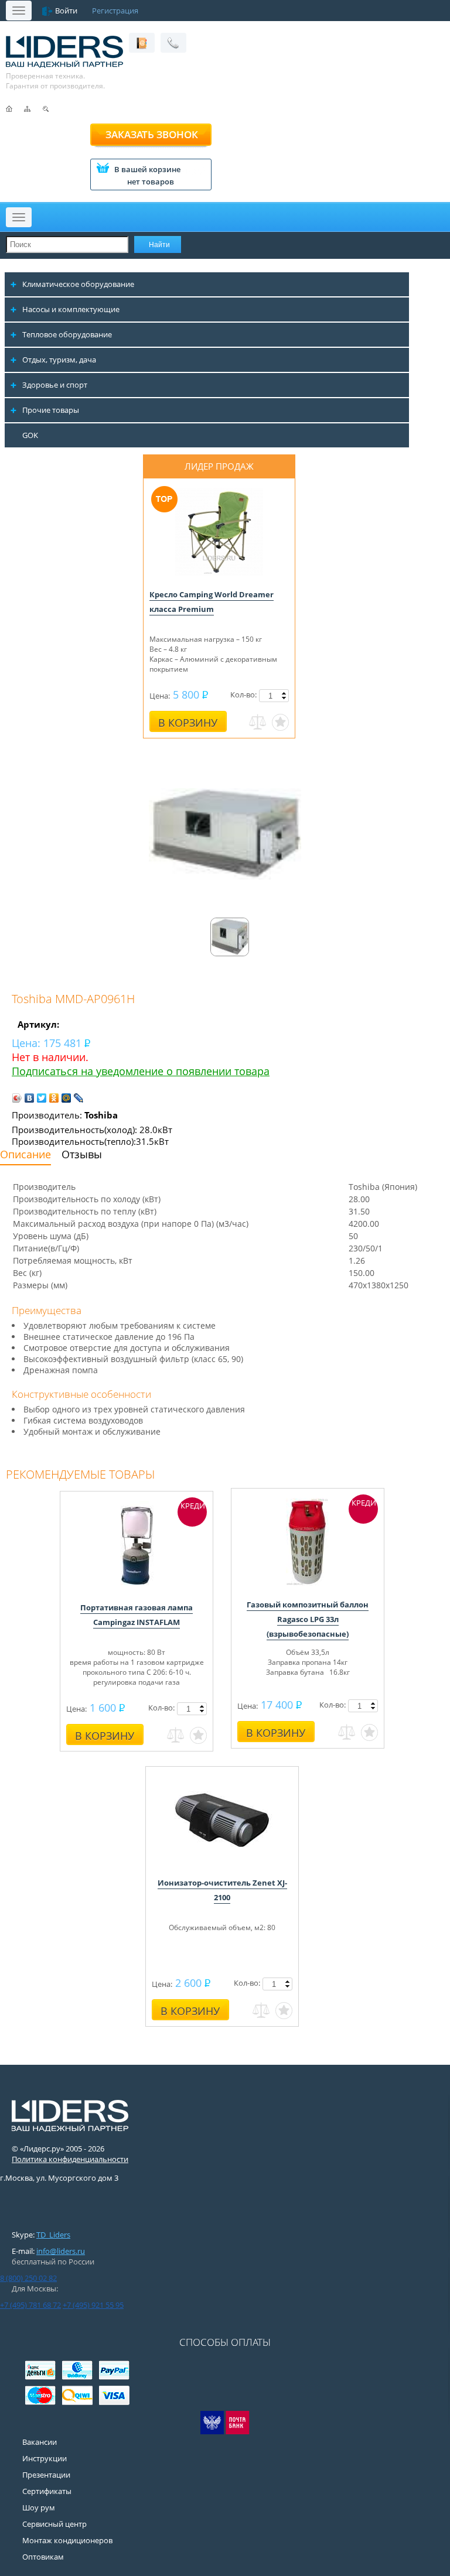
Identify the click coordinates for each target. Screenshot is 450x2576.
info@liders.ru (61, 2251)
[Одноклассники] (54, 1098)
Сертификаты (47, 2491)
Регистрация (115, 11)
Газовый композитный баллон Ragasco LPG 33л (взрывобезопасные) (308, 1619)
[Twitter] (42, 1098)
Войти (66, 11)
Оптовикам (43, 2557)
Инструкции (45, 2458)
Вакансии (40, 2442)
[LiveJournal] (79, 1098)
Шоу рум (39, 2507)
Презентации (46, 2475)
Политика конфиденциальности (70, 2159)
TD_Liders (53, 2235)
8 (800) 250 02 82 (28, 2278)
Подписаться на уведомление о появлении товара (141, 1071)
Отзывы (82, 1154)
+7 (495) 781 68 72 (30, 2305)
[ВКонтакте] (30, 1098)
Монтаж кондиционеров (67, 2540)
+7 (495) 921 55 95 (93, 2305)
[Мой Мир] (67, 1098)
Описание (25, 1154)
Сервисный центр (54, 2524)
